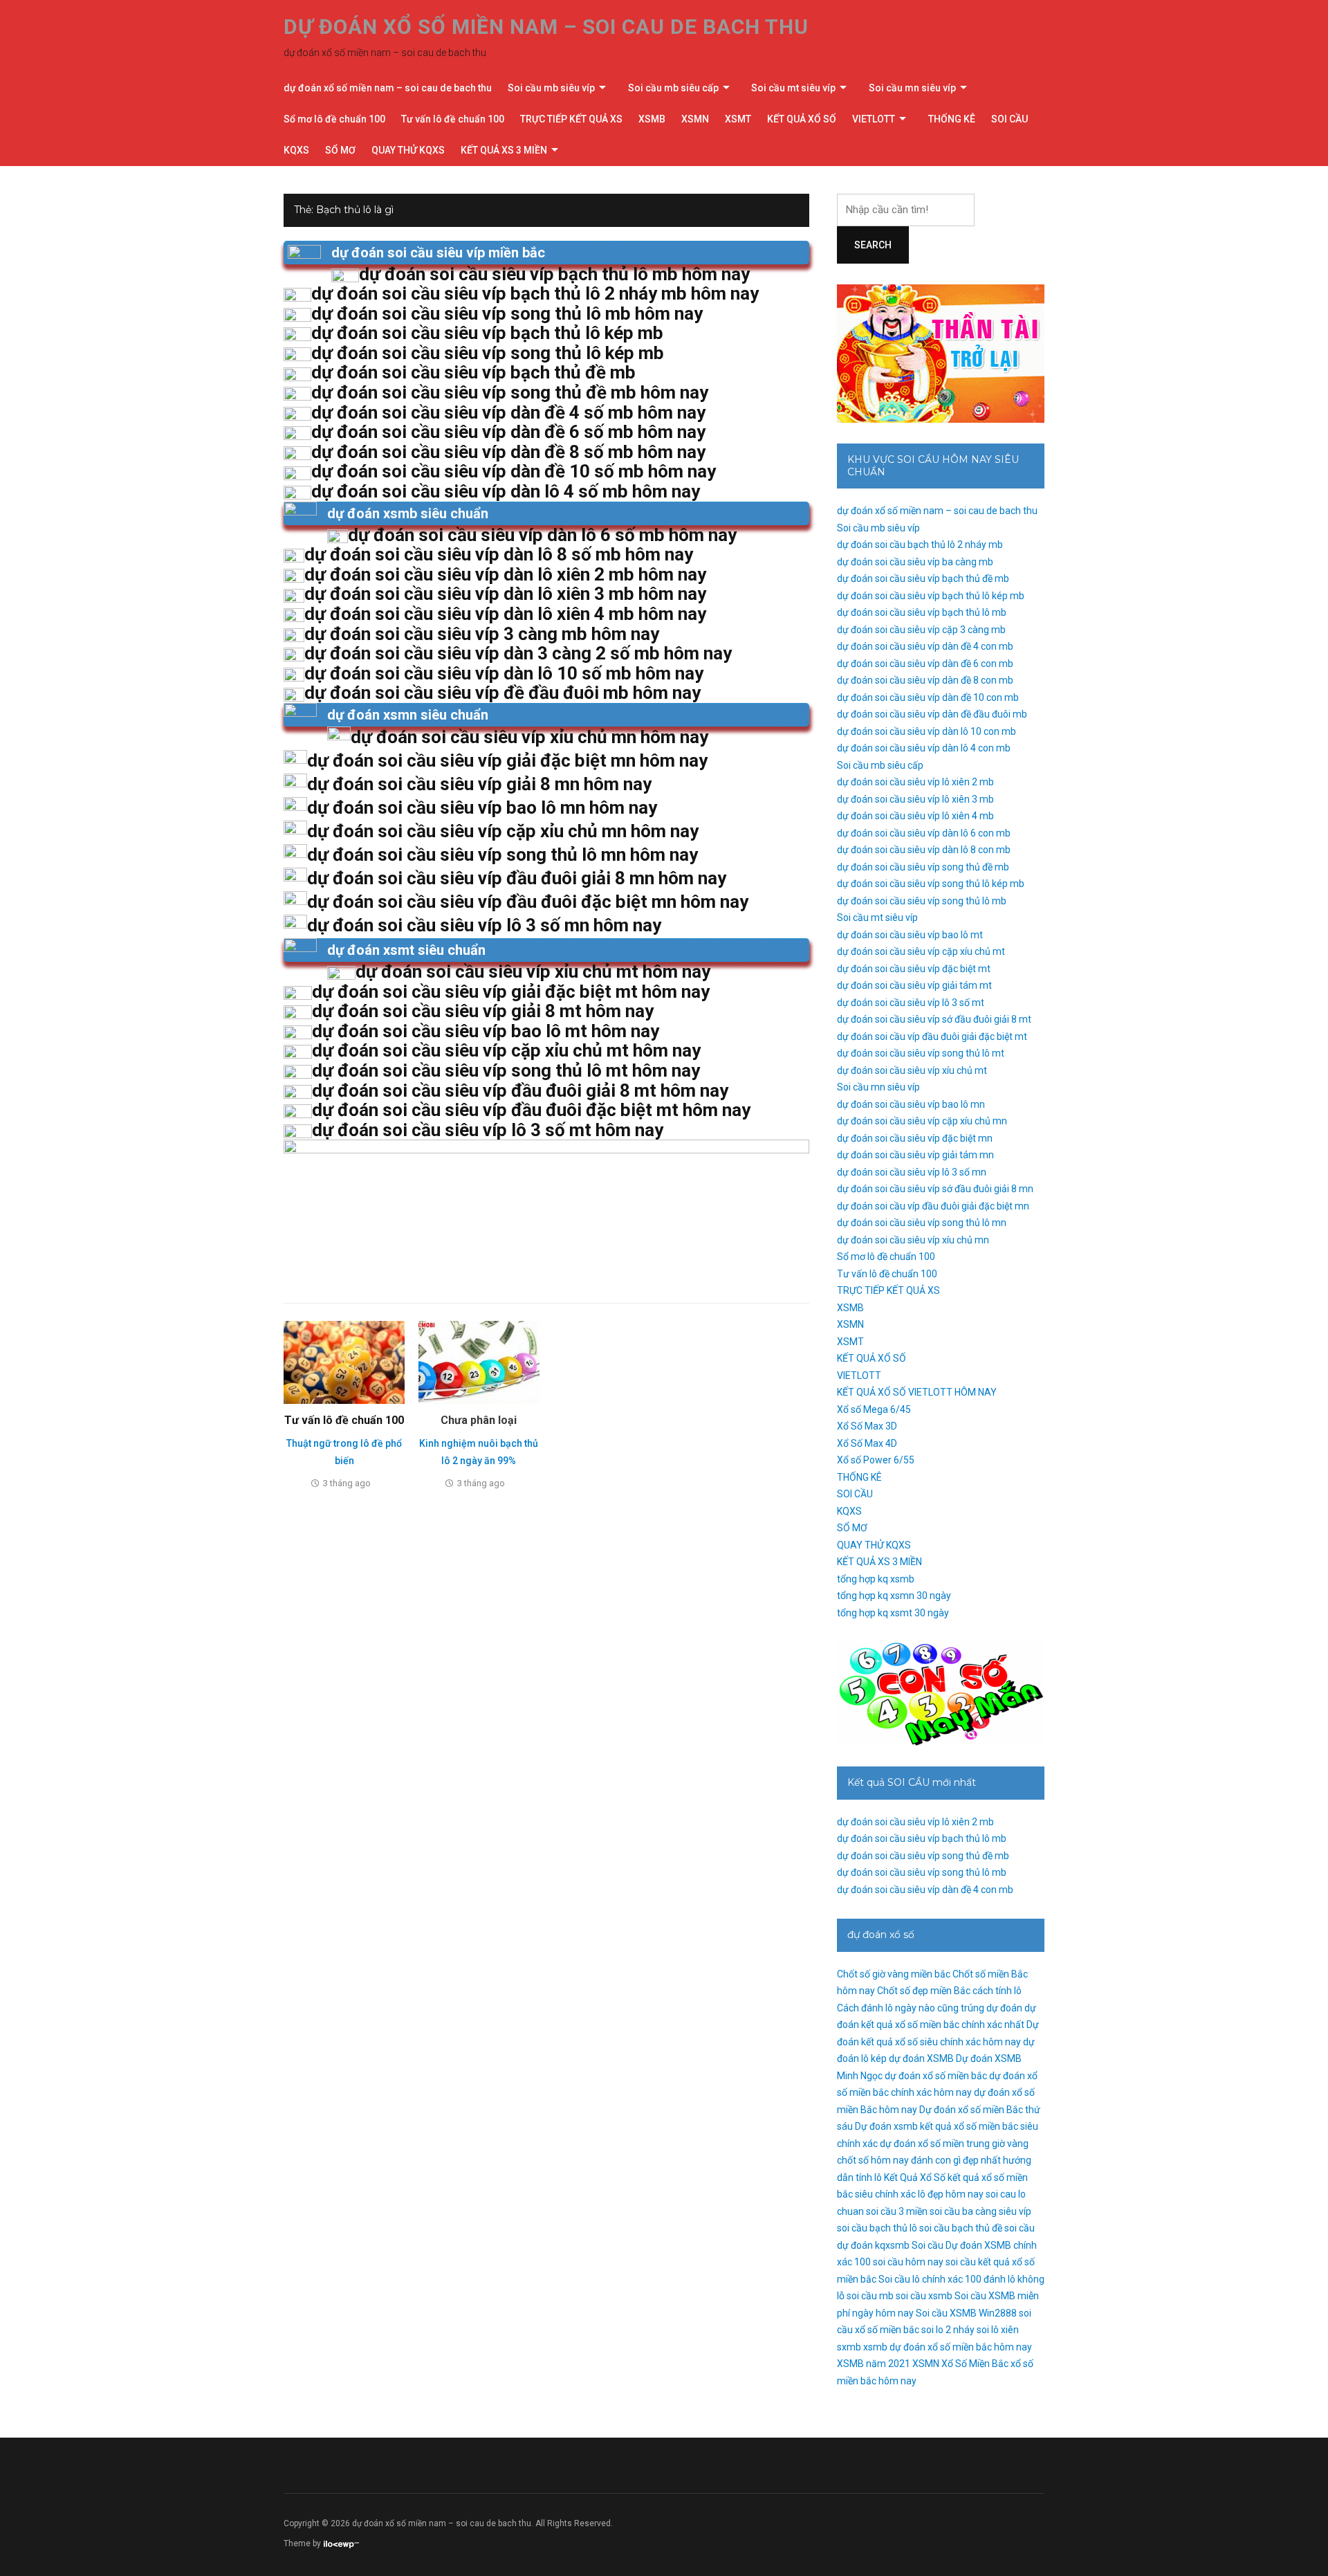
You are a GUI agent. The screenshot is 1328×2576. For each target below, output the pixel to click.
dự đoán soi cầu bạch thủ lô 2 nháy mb (920, 545)
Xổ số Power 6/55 (876, 1460)
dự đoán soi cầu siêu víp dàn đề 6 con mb (925, 664)
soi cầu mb (870, 2296)
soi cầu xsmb (924, 2296)
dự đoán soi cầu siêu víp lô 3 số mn (912, 1172)
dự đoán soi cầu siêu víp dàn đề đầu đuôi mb (932, 714)
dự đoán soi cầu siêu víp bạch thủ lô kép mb (931, 596)
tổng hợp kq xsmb (876, 1579)
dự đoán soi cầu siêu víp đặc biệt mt (914, 969)
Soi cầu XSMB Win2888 (966, 2313)
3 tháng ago (347, 1483)
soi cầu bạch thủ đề (961, 2228)
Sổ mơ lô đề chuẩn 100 (334, 119)
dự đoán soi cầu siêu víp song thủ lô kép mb (931, 884)
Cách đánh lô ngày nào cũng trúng (911, 2008)
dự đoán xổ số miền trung (935, 2144)
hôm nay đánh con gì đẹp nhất (936, 2160)
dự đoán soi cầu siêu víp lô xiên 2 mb (915, 782)
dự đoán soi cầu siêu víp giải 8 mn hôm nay (479, 784)
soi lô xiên (998, 2330)
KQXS (296, 150)
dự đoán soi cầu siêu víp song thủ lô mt (921, 1053)
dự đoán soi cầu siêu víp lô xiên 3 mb (915, 799)
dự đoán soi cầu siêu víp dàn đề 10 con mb (928, 697)
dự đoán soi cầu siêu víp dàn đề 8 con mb (925, 680)
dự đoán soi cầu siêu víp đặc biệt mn (915, 1138)
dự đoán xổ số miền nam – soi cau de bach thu (546, 27)
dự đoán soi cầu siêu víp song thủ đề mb (923, 867)
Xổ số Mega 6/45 (874, 1409)
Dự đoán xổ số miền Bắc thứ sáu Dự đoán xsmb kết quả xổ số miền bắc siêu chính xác (939, 2127)
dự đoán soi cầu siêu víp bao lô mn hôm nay (482, 807)
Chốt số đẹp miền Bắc (924, 1991)
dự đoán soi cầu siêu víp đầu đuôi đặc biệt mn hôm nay (528, 902)
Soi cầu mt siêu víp (793, 88)
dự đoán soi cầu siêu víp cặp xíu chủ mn (922, 1121)
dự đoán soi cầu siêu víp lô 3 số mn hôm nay (484, 925)
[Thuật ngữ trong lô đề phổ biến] (344, 1362)
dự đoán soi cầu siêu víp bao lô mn (911, 1104)
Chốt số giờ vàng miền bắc (894, 1974)
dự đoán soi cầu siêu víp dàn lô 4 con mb (924, 748)
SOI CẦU (1009, 119)
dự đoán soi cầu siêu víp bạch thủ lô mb (922, 612)
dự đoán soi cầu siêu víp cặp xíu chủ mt (921, 951)
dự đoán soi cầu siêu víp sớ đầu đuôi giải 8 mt (934, 1019)
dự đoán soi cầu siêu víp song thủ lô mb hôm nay (507, 313)
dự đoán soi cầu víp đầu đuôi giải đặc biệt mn (933, 1206)
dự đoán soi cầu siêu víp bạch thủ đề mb (923, 578)
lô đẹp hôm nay (951, 2194)
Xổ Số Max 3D (867, 1426)
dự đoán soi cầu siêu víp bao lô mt (910, 935)
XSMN (695, 119)
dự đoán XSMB (921, 2058)
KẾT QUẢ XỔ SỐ (802, 119)
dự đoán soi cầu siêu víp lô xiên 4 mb (915, 816)
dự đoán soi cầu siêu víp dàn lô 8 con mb (924, 850)
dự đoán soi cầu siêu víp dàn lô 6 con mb (924, 833)
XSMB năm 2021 (874, 2364)
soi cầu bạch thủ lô (877, 2228)
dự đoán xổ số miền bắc (936, 2076)
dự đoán (1004, 2008)
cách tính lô (997, 1991)
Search (873, 245)
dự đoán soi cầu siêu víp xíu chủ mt (912, 1070)
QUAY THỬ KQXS (408, 150)
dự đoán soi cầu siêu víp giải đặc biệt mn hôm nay (507, 760)
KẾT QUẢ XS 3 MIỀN (504, 150)
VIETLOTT (874, 119)
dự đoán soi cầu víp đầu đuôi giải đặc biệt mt (932, 1036)
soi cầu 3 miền (897, 2211)
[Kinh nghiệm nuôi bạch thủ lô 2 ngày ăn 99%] (479, 1362)
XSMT (738, 119)
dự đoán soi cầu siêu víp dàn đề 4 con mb (925, 646)
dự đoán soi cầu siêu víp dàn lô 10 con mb (926, 731)
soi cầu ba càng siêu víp (980, 2211)
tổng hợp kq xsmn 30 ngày (894, 1596)
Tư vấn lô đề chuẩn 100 (453, 119)
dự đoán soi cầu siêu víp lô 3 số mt (911, 1003)
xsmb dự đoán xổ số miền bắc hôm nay (948, 2347)
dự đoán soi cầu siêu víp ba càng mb (915, 562)
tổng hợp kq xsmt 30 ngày (893, 1613)
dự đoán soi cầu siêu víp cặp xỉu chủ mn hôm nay (503, 831)
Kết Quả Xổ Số (915, 2177)
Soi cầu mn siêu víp (912, 88)
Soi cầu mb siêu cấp (673, 88)
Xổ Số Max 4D (867, 1443)
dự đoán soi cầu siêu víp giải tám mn (915, 1155)
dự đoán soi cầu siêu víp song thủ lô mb (922, 901)
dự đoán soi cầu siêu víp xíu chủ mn (913, 1240)
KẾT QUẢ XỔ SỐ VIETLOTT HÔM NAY (917, 1392)
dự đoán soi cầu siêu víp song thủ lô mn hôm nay (502, 855)
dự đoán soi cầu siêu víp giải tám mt (914, 985)
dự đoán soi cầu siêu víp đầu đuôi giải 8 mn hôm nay (517, 878)
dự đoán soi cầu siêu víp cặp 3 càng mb (921, 630)
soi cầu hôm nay (908, 2262)
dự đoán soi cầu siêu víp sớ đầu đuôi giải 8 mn (935, 1189)
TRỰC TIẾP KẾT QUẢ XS (571, 119)
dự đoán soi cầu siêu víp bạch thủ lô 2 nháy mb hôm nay (535, 293)
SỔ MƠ (340, 150)
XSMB (652, 119)
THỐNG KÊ (952, 119)
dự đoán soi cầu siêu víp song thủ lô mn (922, 1223)
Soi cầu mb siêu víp (551, 88)
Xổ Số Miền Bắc (975, 2364)
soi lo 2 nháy (948, 2330)
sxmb (849, 2347)
